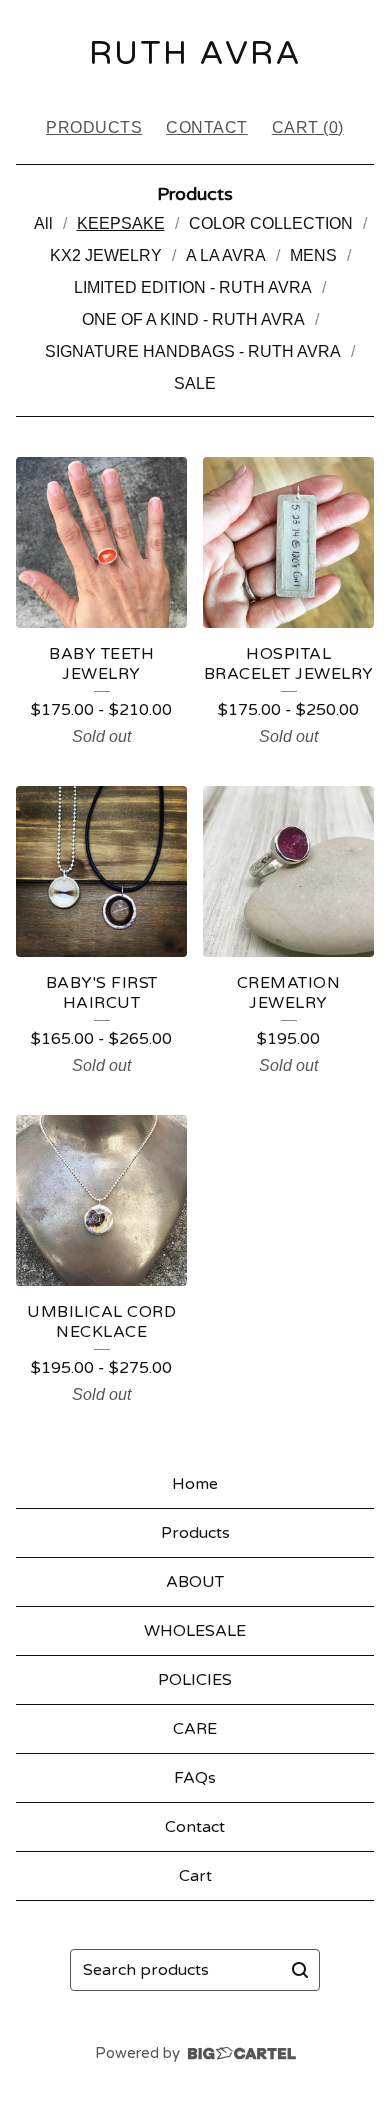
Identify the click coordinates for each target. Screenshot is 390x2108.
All (43, 223)
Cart (195, 1876)
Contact (207, 127)
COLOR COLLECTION (271, 223)
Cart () (308, 127)
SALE (195, 383)
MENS (313, 255)
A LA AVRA (226, 255)
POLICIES (195, 1680)
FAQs (195, 1778)
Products (94, 127)
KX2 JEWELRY (106, 255)
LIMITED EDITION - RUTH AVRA (193, 287)
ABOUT (195, 1582)
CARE (195, 1729)
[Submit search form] (300, 1970)
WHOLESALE (195, 1631)
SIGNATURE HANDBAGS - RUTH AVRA (193, 351)
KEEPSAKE (121, 223)
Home (195, 1484)
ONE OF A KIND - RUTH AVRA (193, 319)
